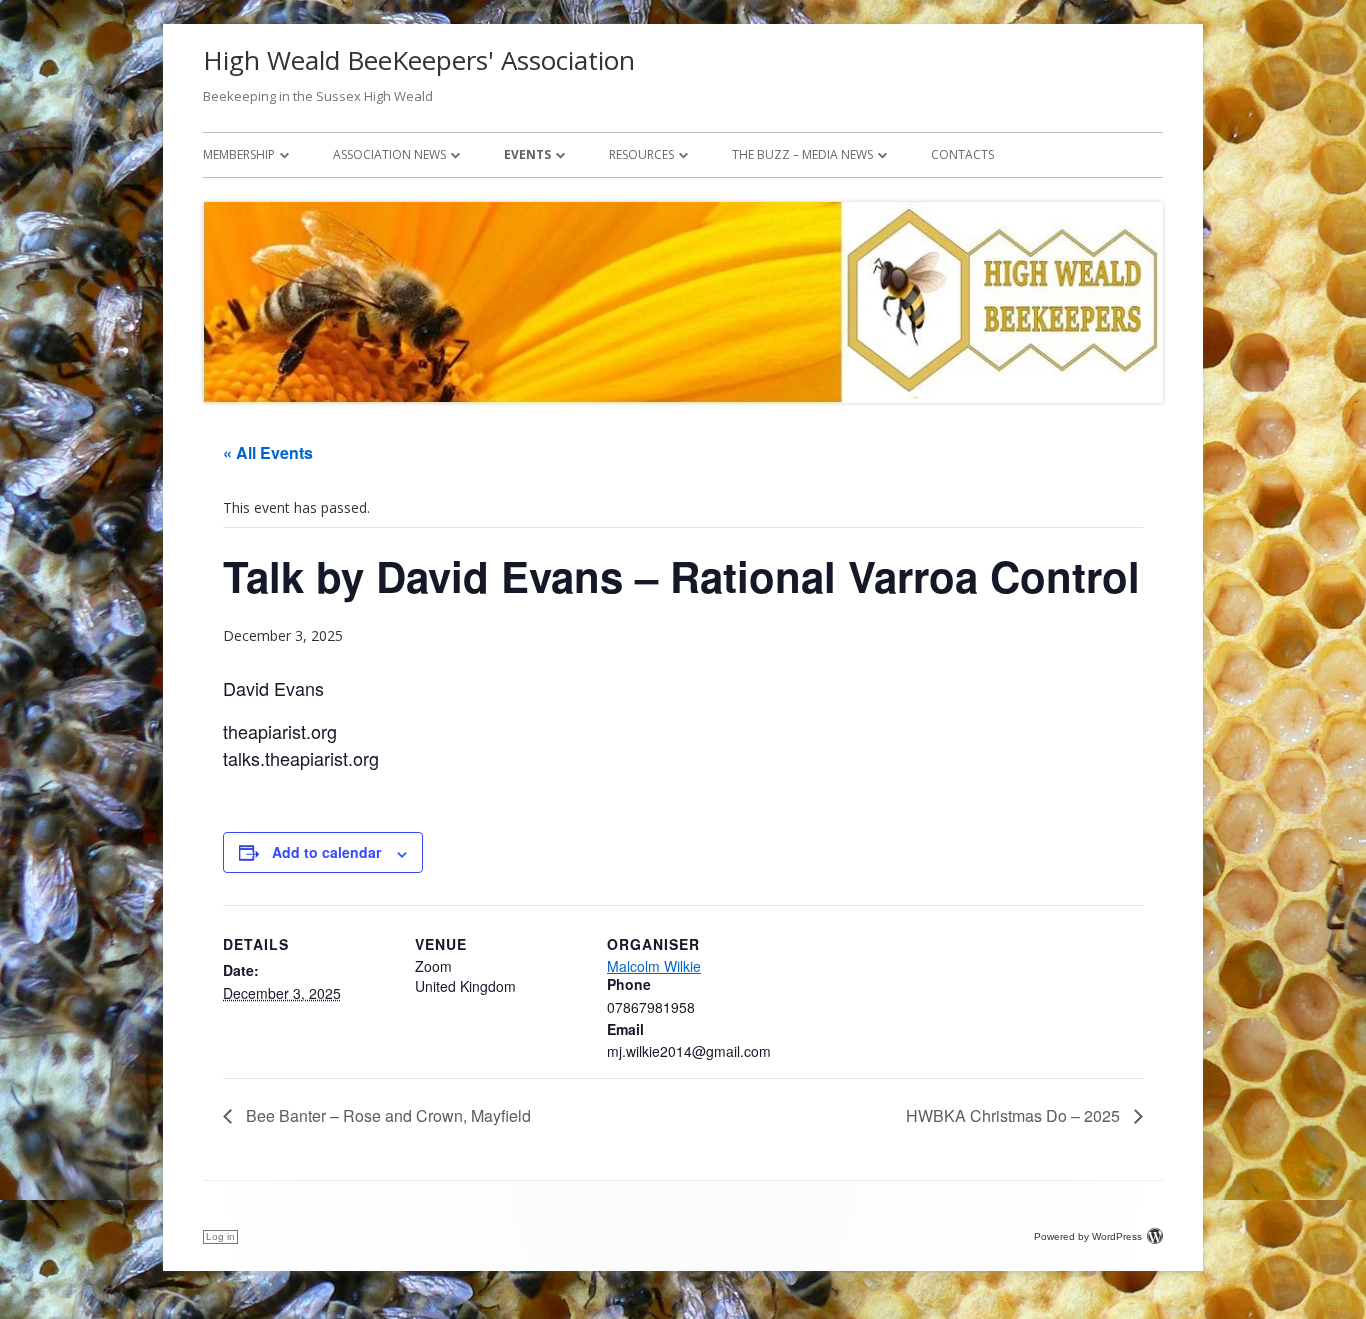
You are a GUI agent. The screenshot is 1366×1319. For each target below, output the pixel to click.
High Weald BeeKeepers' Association (419, 60)
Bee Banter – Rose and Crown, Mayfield (386, 1115)
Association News (389, 154)
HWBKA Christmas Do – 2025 (1015, 1115)
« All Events (268, 452)
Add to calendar (326, 852)
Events (527, 154)
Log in (220, 1236)
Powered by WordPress (1088, 1236)
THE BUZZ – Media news (802, 154)
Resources (641, 154)
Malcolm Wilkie (654, 966)
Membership (239, 154)
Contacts (962, 154)
